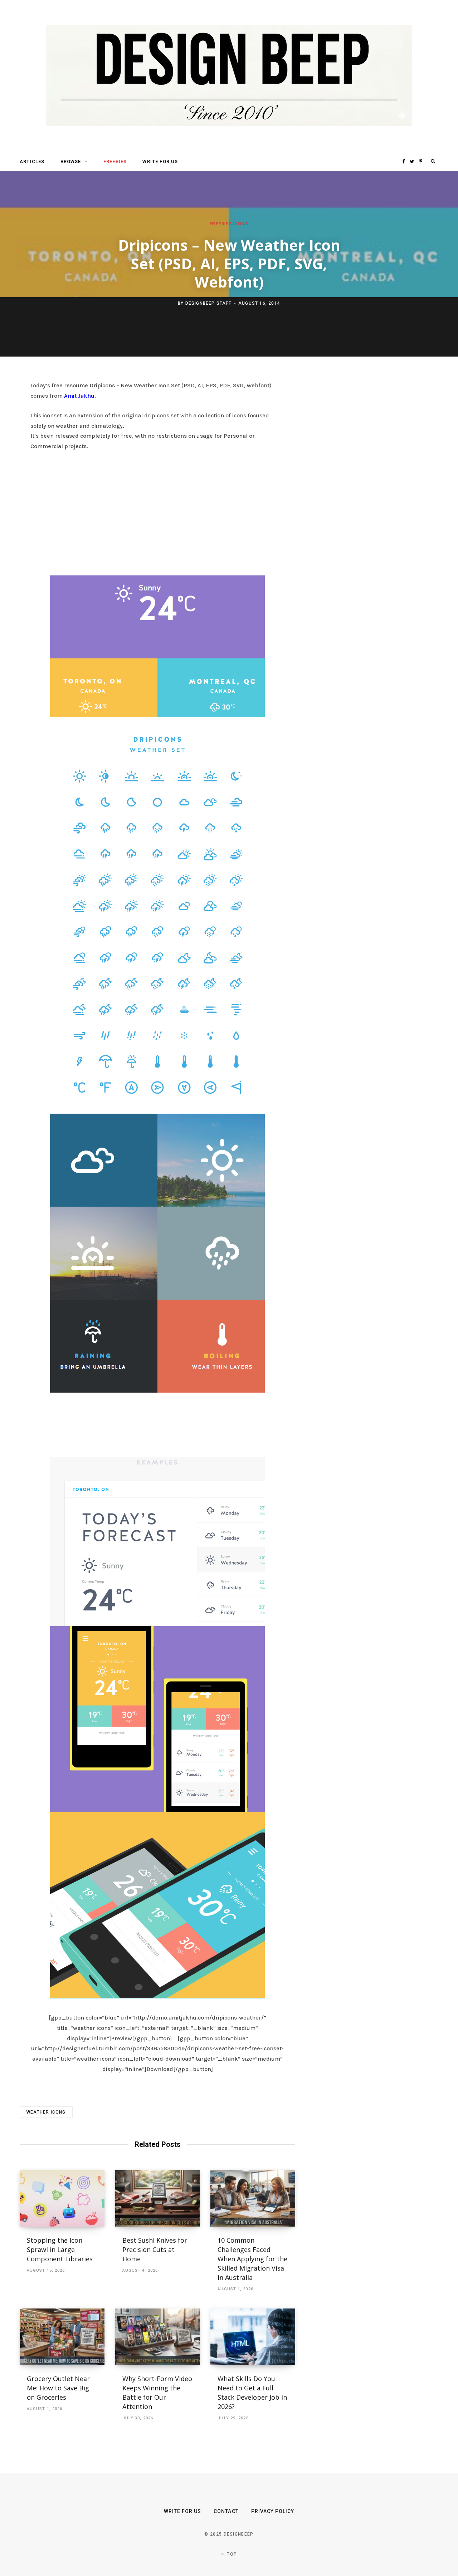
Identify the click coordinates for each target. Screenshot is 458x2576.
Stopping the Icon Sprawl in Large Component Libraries (60, 2249)
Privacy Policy (273, 2511)
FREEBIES (115, 161)
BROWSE (71, 161)
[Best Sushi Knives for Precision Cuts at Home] (158, 2198)
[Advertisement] (157, 511)
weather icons (46, 2112)
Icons (241, 224)
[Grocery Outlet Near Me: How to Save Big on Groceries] (62, 2337)
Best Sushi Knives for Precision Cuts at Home (155, 2249)
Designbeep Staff (208, 303)
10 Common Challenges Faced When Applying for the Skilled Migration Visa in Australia (252, 2259)
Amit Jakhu (79, 396)
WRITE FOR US (160, 161)
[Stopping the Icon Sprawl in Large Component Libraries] (62, 2198)
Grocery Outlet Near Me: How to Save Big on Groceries (58, 2388)
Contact (226, 2511)
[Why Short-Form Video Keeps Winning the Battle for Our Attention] (158, 2337)
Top (231, 2554)
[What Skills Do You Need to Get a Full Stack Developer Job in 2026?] (253, 2337)
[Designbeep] (229, 76)
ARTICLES (32, 161)
